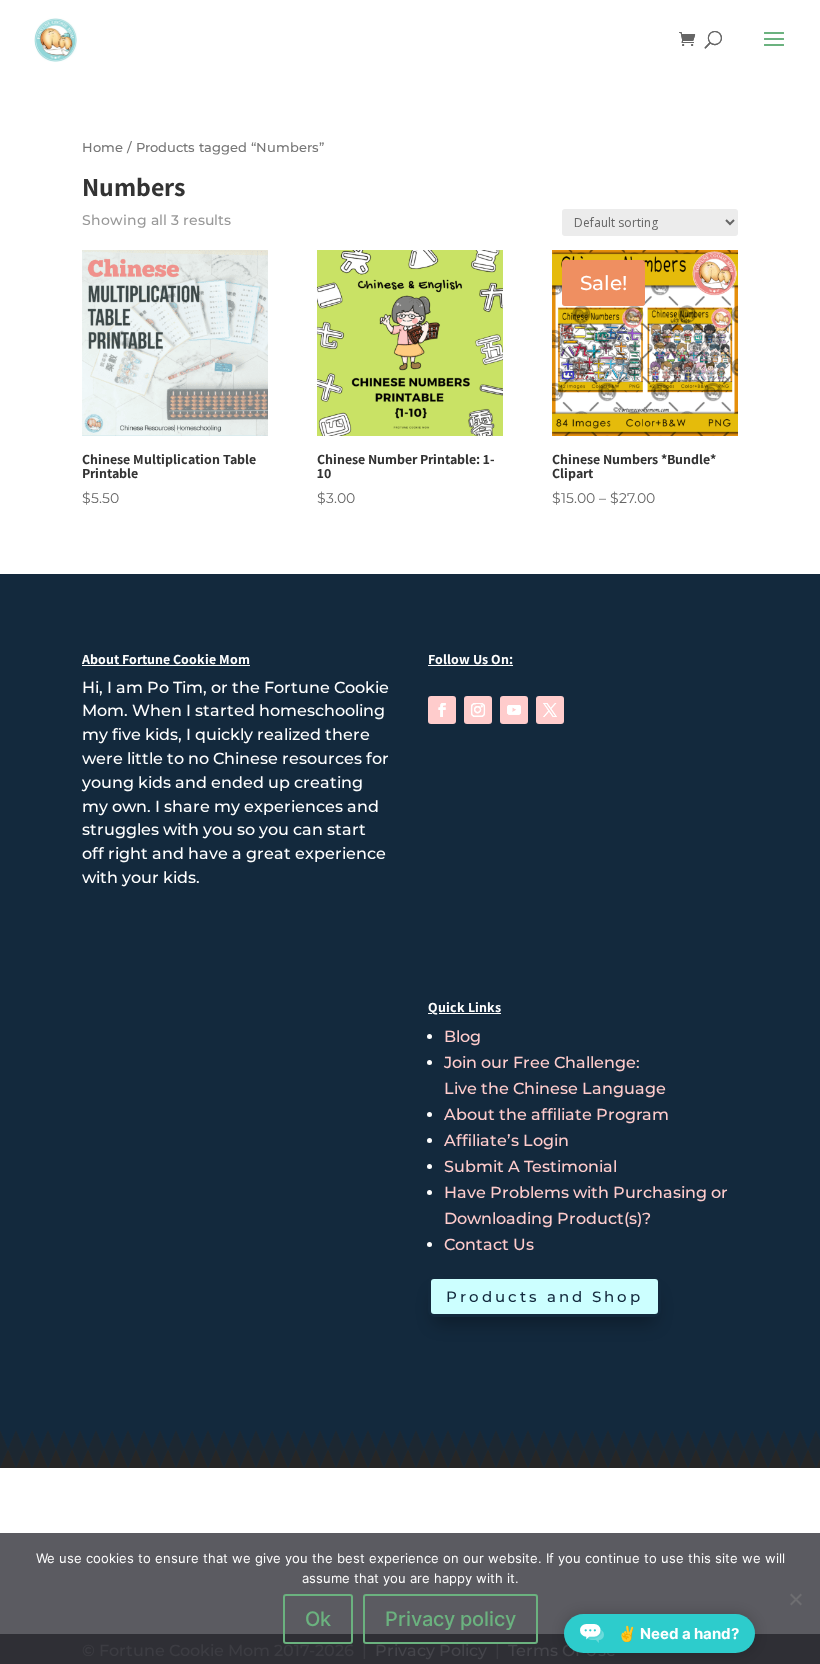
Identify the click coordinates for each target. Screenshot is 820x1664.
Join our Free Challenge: (542, 1062)
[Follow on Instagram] (478, 710)
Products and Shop (544, 1296)
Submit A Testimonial (530, 1166)
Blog (462, 1036)
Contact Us (489, 1244)
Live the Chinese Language (555, 1088)
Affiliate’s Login (506, 1140)
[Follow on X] (550, 710)
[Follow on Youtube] (514, 710)
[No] (795, 1599)
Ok (318, 1619)
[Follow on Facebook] (442, 710)
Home (102, 147)
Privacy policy (450, 1619)
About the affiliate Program (556, 1114)
